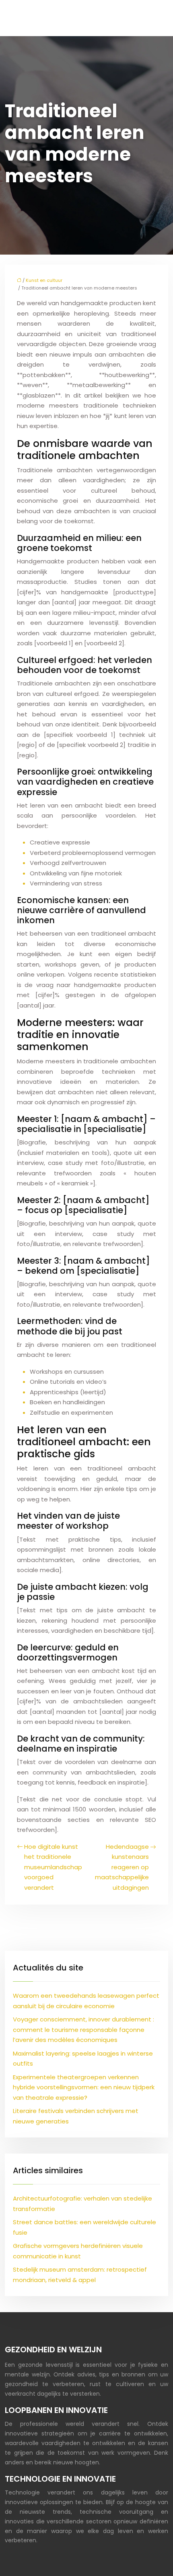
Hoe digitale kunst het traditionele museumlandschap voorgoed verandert (53, 1867)
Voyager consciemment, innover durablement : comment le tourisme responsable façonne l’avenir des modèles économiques (83, 2029)
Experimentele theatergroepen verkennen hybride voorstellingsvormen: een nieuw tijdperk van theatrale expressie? (84, 2087)
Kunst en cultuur (44, 280)
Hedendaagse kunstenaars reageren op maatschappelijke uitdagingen (122, 1867)
